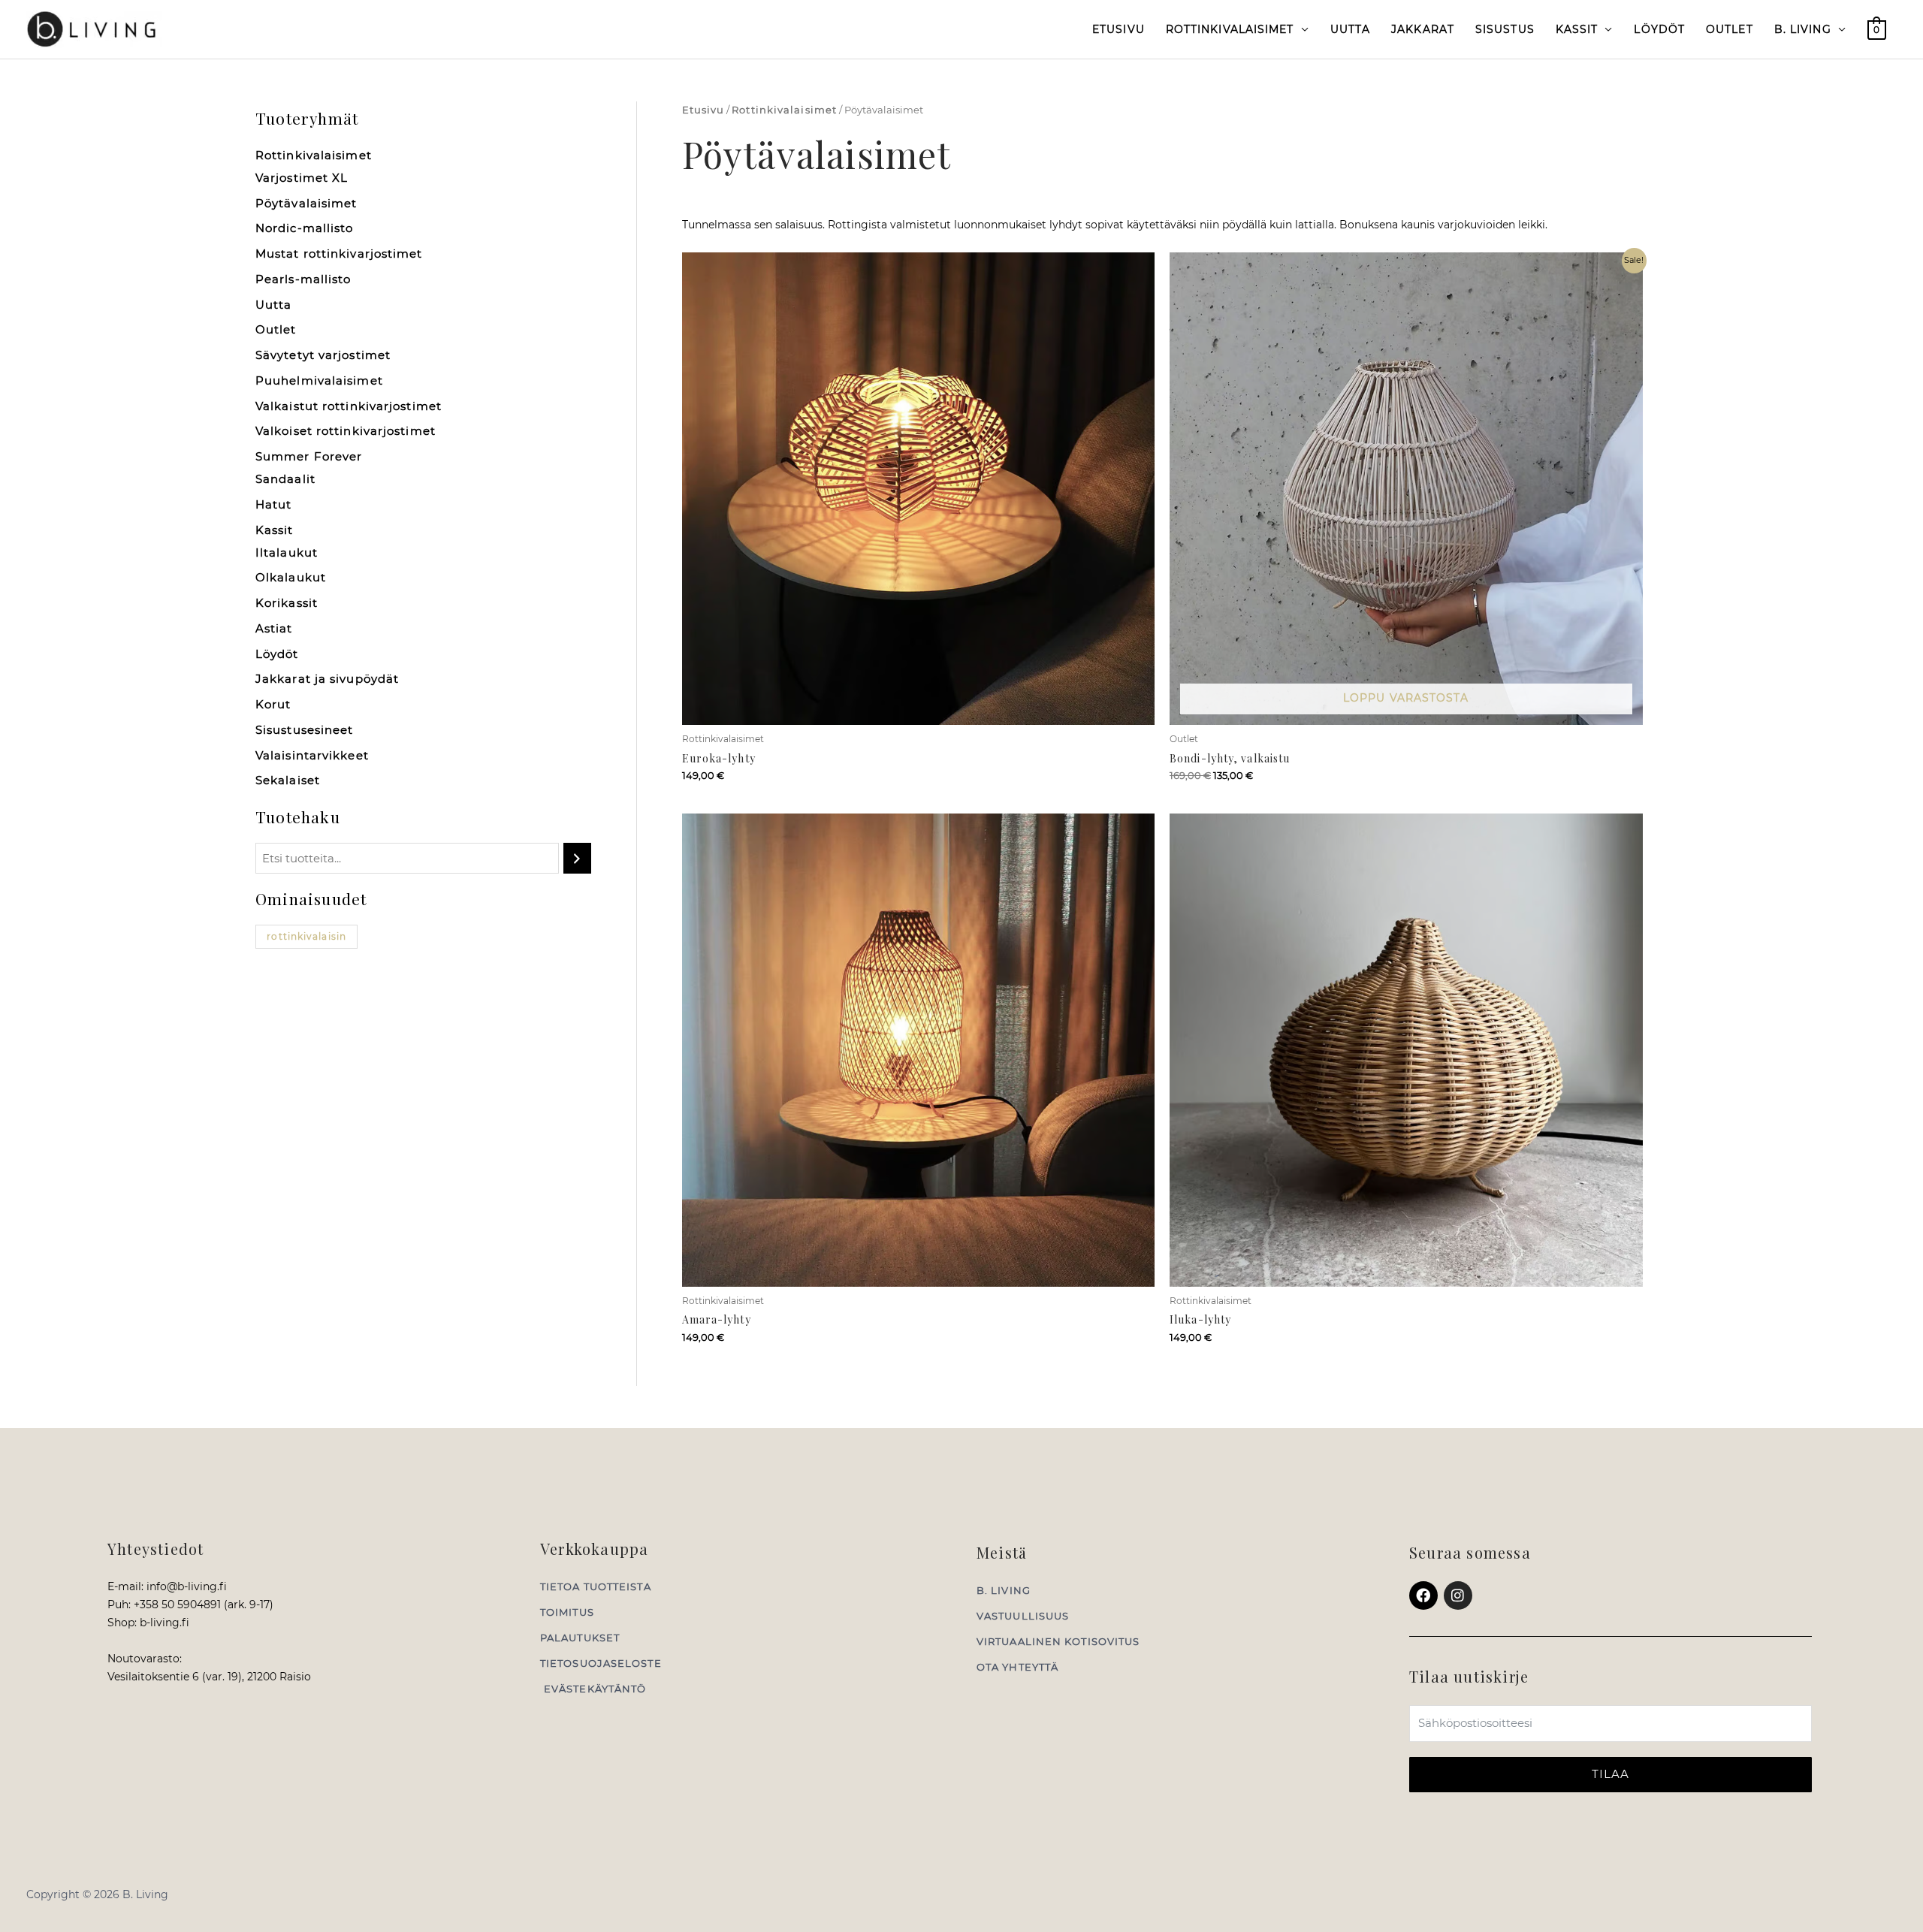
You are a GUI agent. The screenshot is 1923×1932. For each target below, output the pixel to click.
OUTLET (1730, 29)
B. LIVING (1803, 29)
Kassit (1577, 29)
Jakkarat (1423, 29)
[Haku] (577, 858)
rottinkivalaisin (306, 936)
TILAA (1611, 1774)
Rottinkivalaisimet (1230, 29)
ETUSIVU (1118, 29)
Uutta (1351, 29)
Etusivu (703, 110)
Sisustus (1505, 29)
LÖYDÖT (1659, 29)
